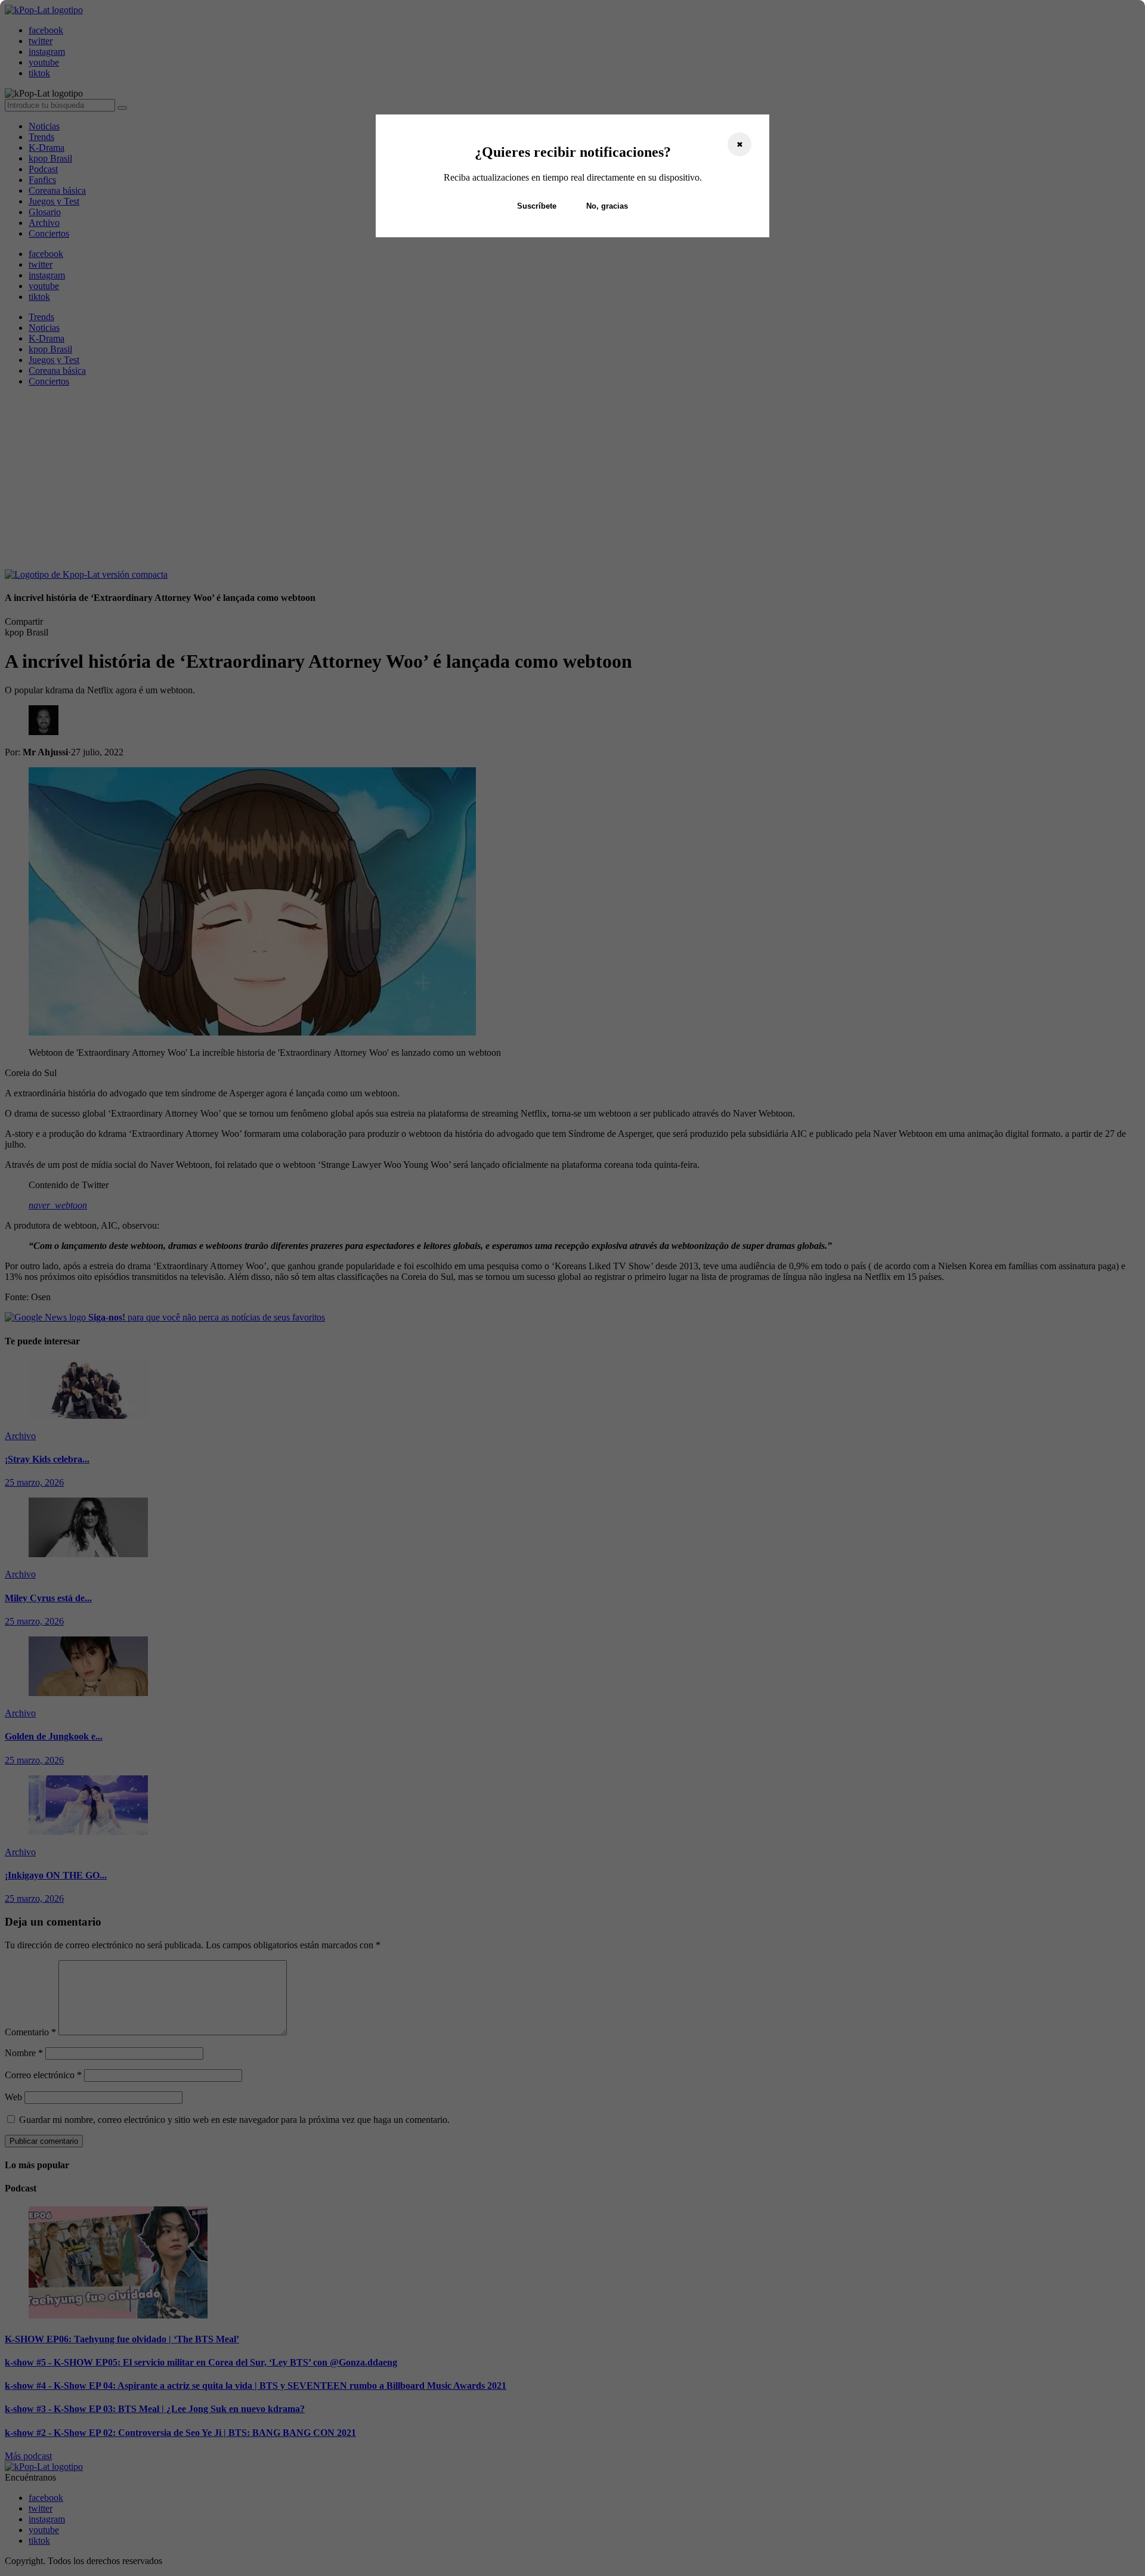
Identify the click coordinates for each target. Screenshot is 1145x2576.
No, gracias (607, 206)
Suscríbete (537, 206)
